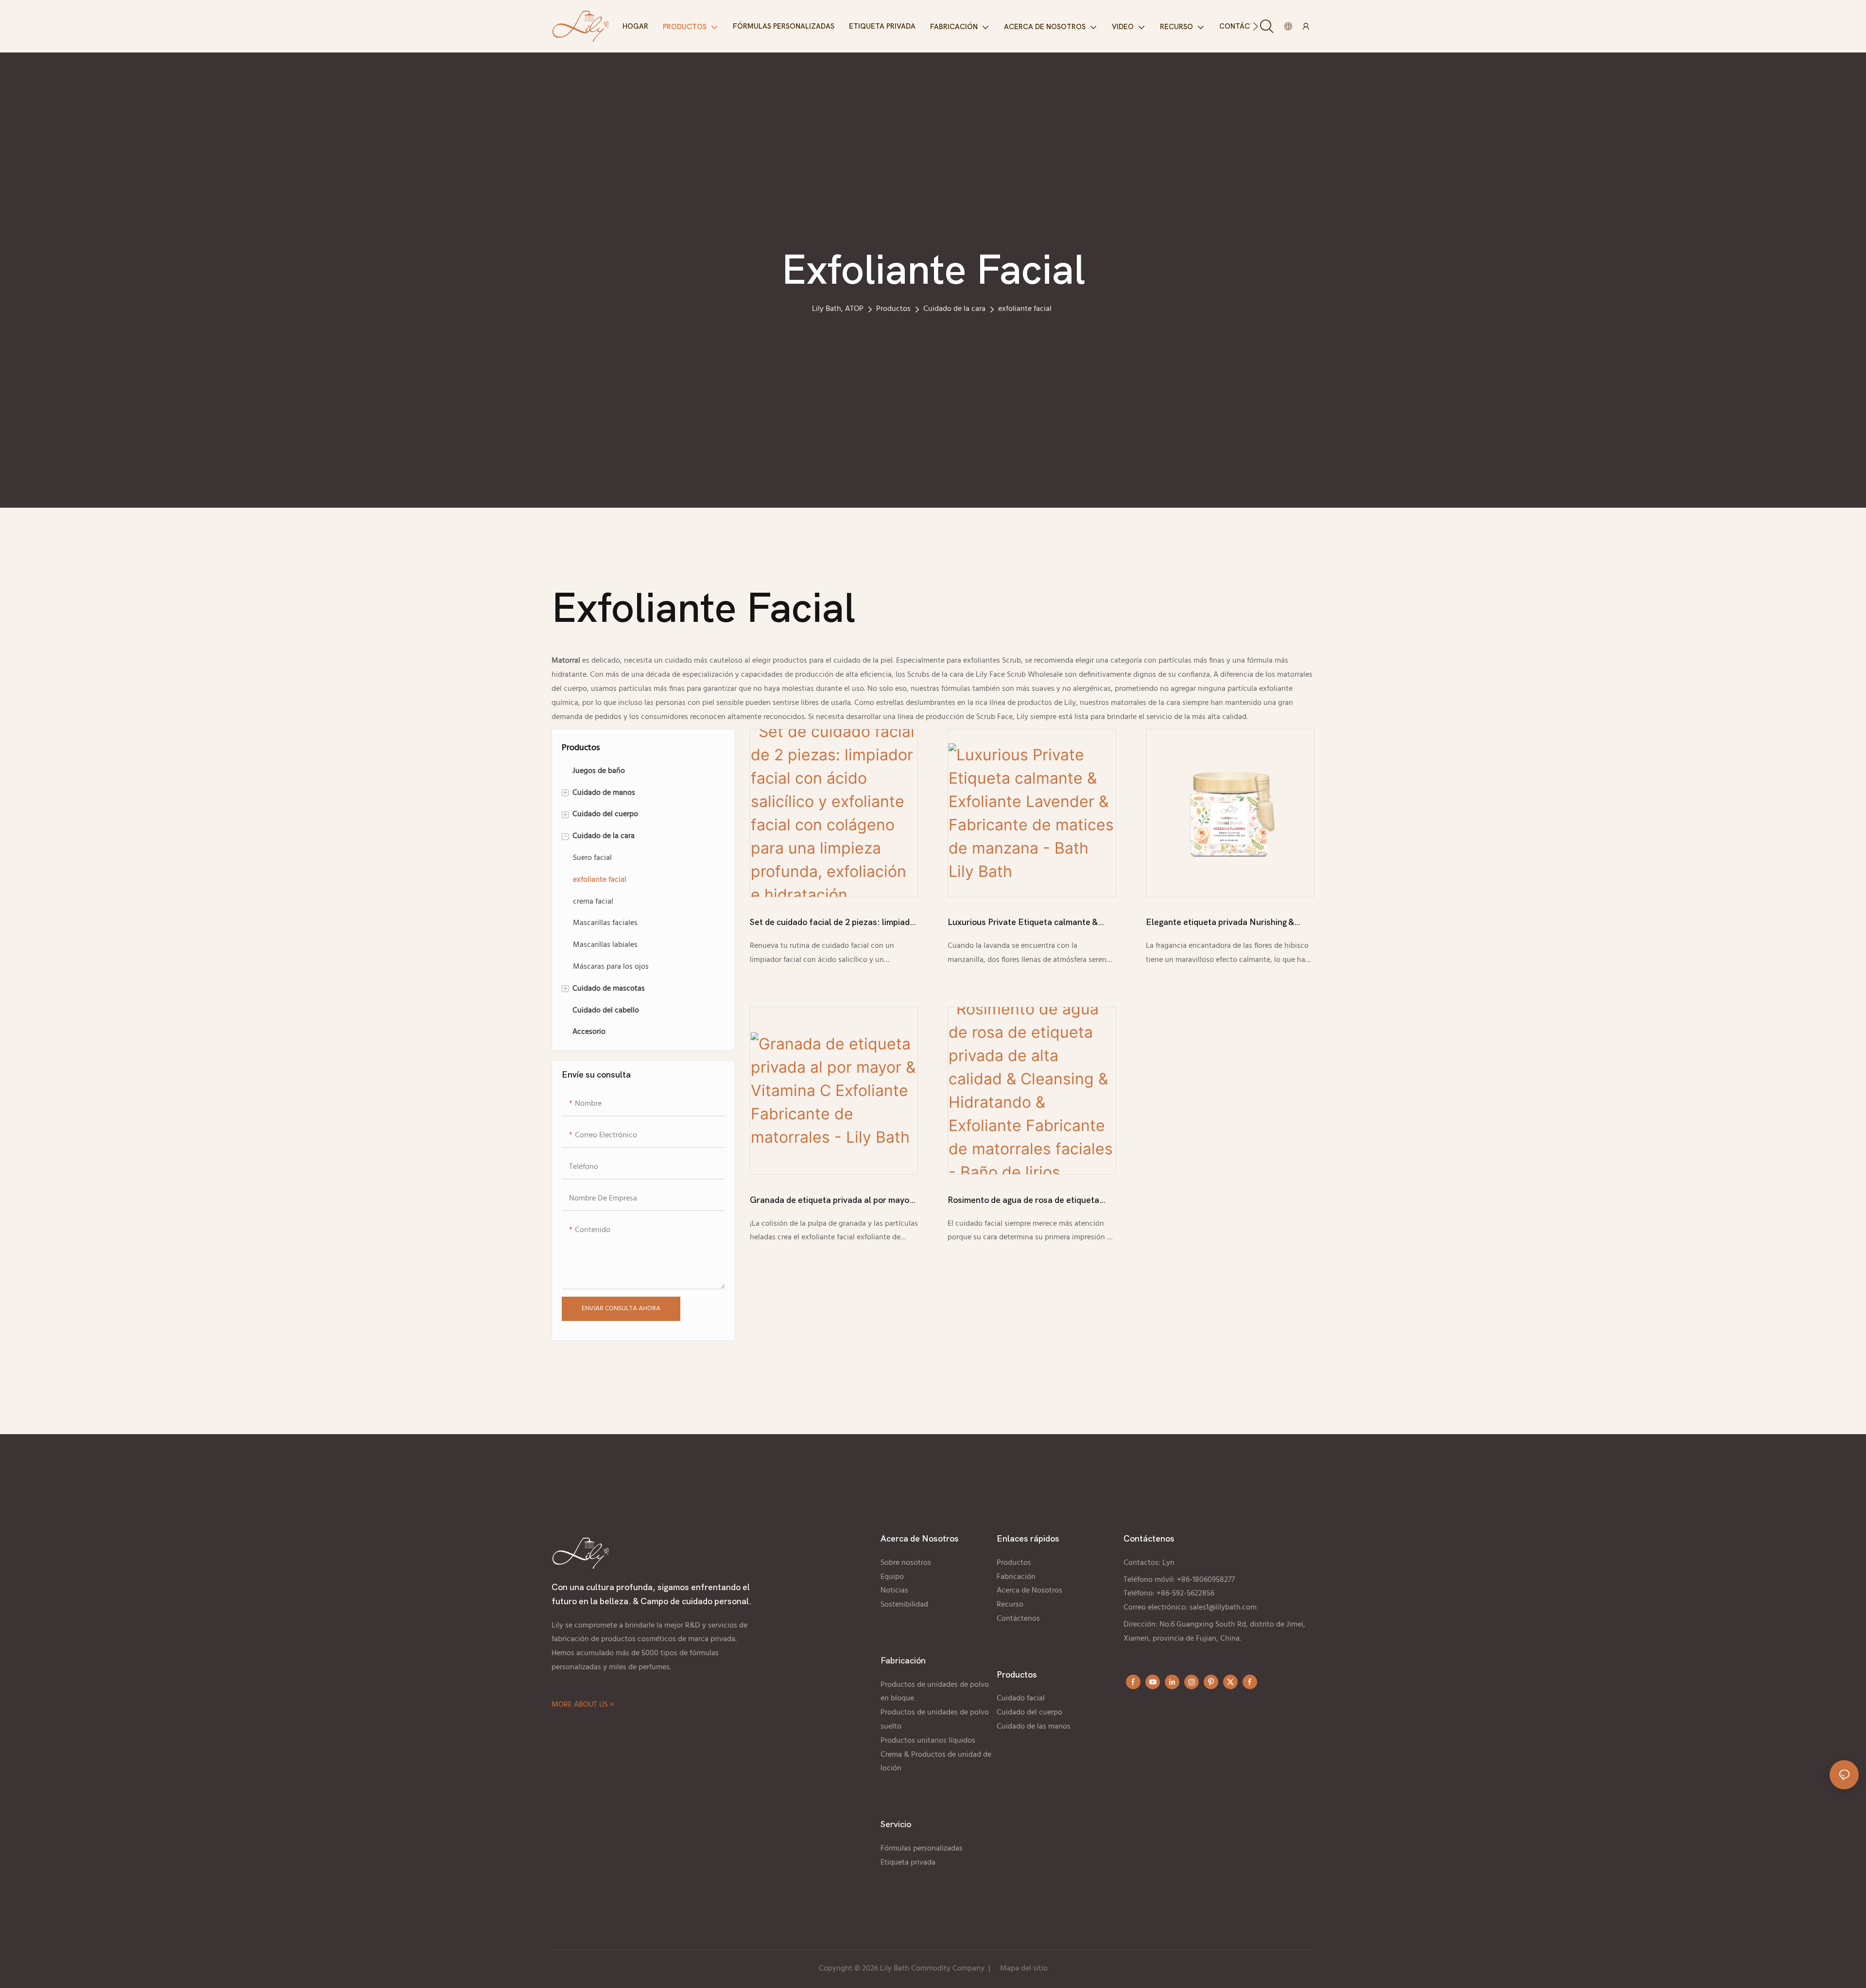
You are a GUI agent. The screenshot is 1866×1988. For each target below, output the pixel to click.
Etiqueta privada (909, 1863)
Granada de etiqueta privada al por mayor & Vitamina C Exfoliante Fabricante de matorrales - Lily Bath (831, 1201)
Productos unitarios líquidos (928, 1741)
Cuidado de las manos (1035, 1727)
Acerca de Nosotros (1029, 1591)
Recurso (1010, 1605)
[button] (1255, 26)
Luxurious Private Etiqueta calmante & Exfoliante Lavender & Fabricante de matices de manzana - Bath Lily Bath (1023, 924)
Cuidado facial (1021, 1698)
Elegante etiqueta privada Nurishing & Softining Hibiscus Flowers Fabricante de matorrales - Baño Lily (1226, 924)
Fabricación (1016, 1577)
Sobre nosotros (906, 1563)
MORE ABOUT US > (583, 1705)
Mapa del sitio (1024, 1969)
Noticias (894, 1591)
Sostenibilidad (904, 1605)
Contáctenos (1018, 1619)
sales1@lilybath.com (1223, 1608)
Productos (893, 309)
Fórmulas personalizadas (922, 1849)
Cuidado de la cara (954, 309)
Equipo (892, 1577)
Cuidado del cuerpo (1029, 1713)
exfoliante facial (1025, 309)
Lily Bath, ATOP (838, 309)
